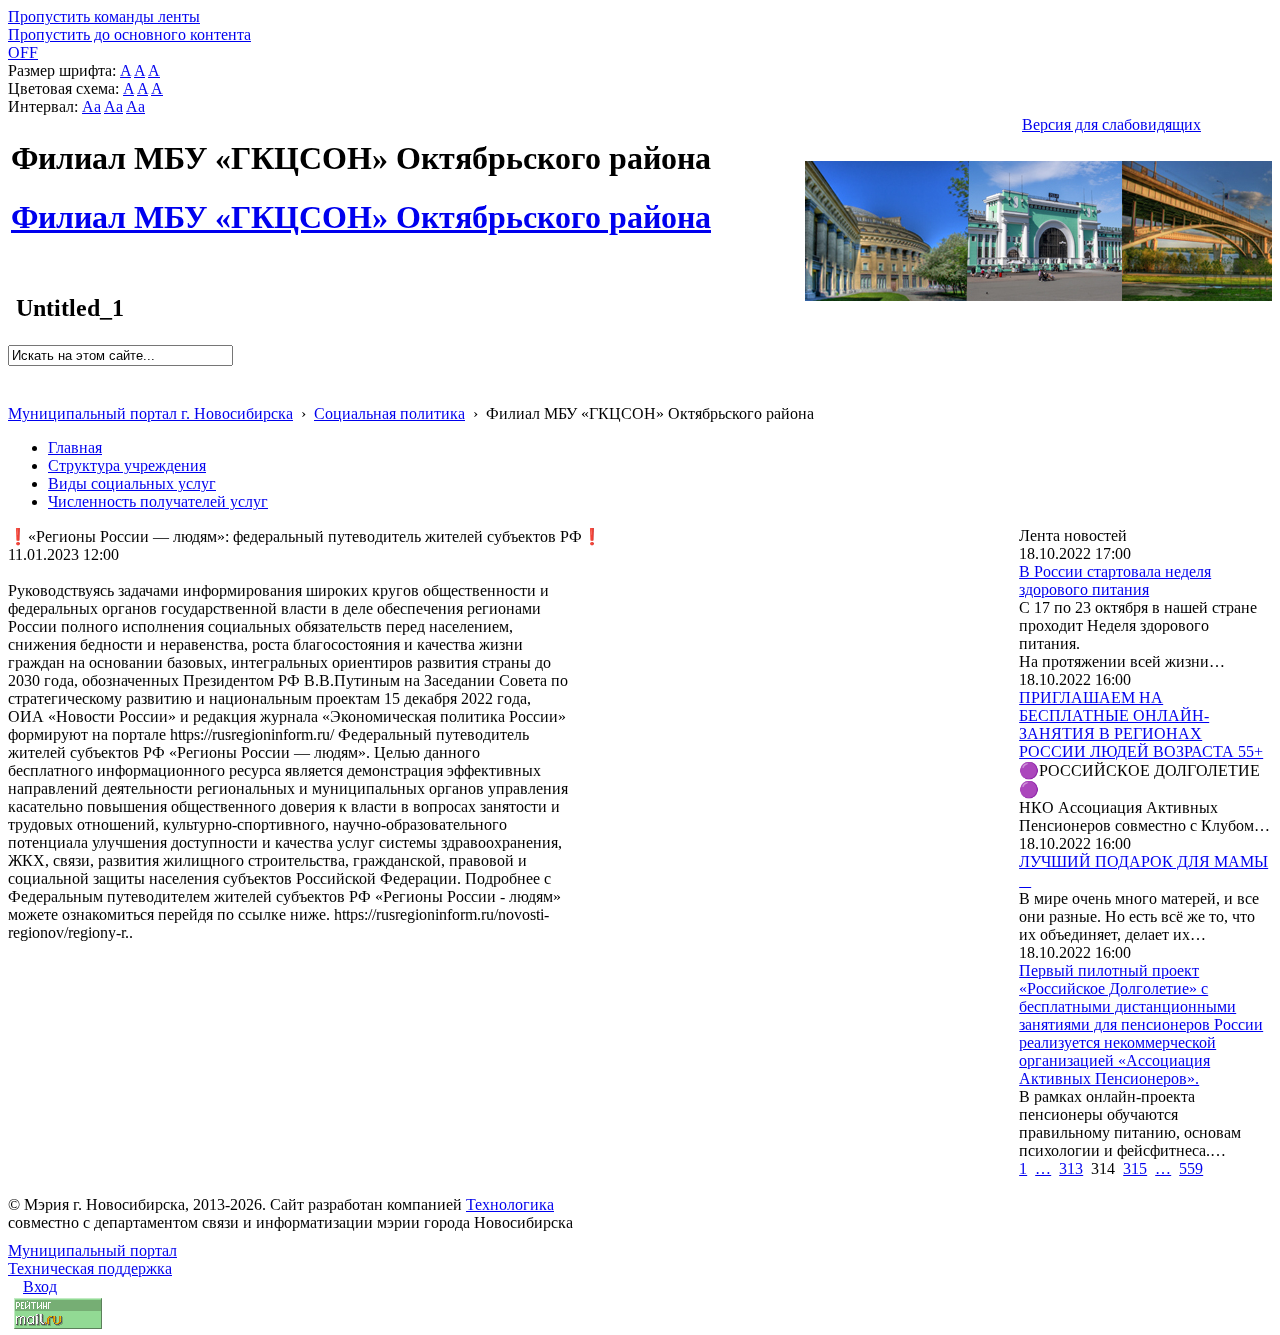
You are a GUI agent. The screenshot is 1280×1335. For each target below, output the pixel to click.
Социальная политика (389, 413)
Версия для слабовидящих (1111, 124)
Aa (91, 106)
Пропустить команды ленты (104, 16)
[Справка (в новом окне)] (16, 392)
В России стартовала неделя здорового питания (1115, 580)
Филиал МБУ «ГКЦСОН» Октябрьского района (361, 206)
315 (1135, 1168)
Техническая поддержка (90, 1268)
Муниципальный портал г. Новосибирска (150, 413)
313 (1071, 1168)
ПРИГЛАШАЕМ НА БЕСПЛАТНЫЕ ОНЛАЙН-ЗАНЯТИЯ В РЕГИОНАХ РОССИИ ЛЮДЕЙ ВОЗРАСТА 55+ (1141, 724)
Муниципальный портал (92, 1250)
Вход (40, 1286)
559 (1191, 1168)
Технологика (510, 1204)
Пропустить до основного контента (129, 34)
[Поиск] (14, 374)
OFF (23, 52)
